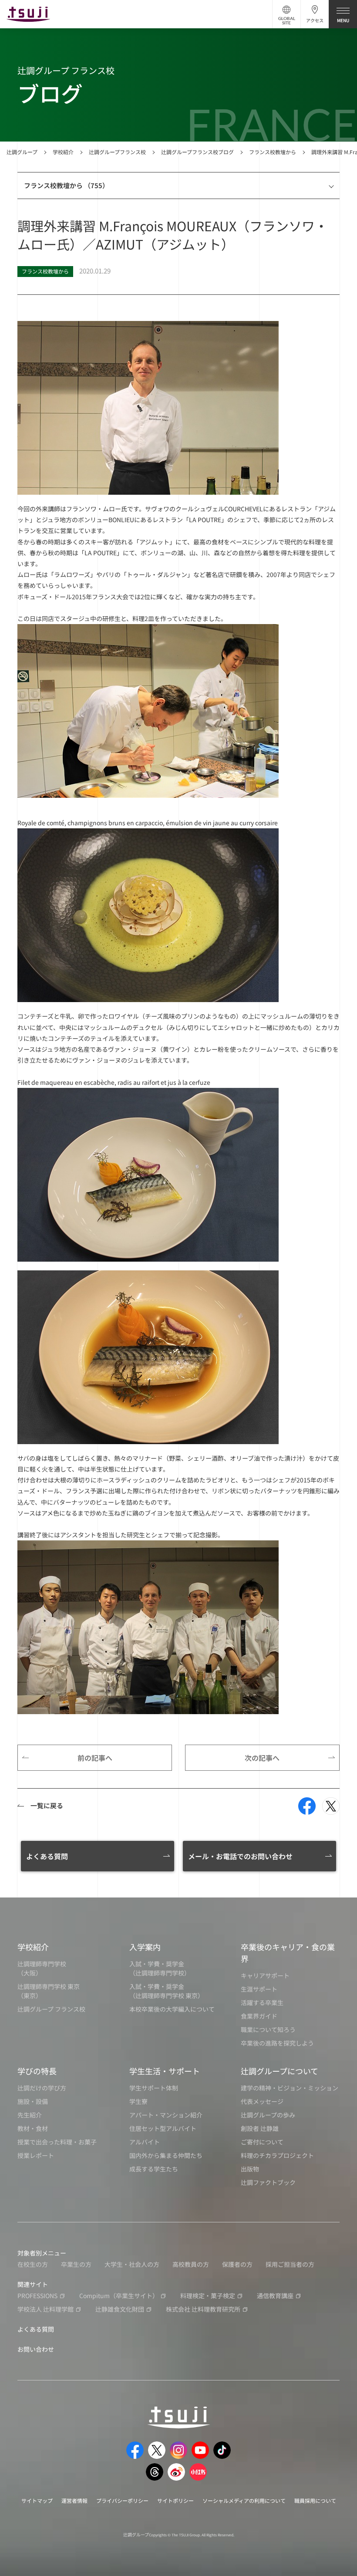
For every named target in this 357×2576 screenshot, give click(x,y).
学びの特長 (37, 2071)
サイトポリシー (175, 2500)
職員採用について (315, 2500)
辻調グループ (22, 152)
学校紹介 (63, 152)
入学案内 (145, 1947)
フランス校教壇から (273, 152)
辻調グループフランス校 (117, 152)
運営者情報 (74, 2500)
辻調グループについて (280, 2071)
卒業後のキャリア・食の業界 (288, 1953)
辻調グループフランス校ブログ (197, 152)
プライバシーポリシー (122, 2500)
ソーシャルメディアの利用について (244, 2500)
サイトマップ (37, 2500)
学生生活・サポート (165, 2071)
